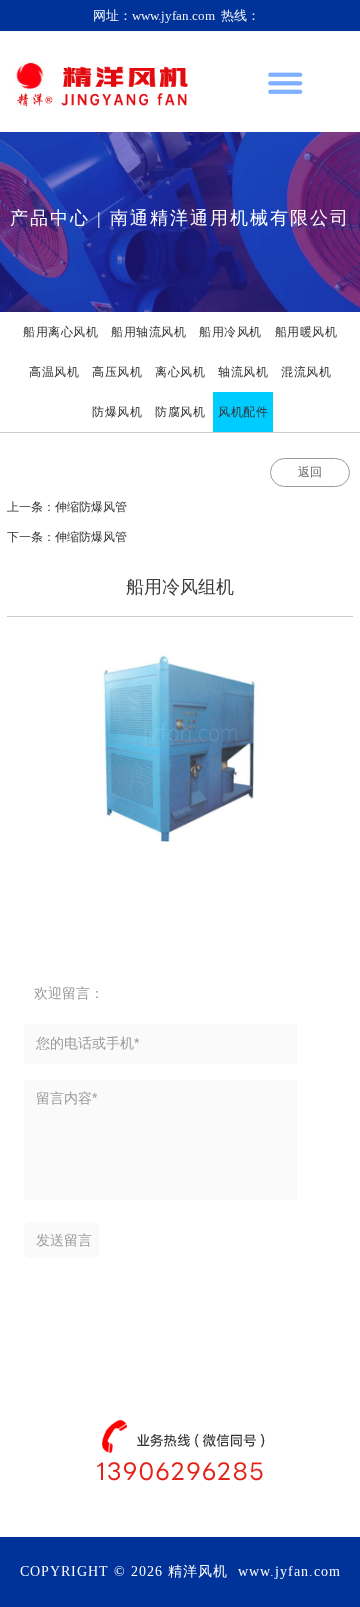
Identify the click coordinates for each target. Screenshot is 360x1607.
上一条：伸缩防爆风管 (67, 507)
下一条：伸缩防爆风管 (67, 537)
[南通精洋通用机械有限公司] (101, 81)
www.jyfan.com (289, 1571)
